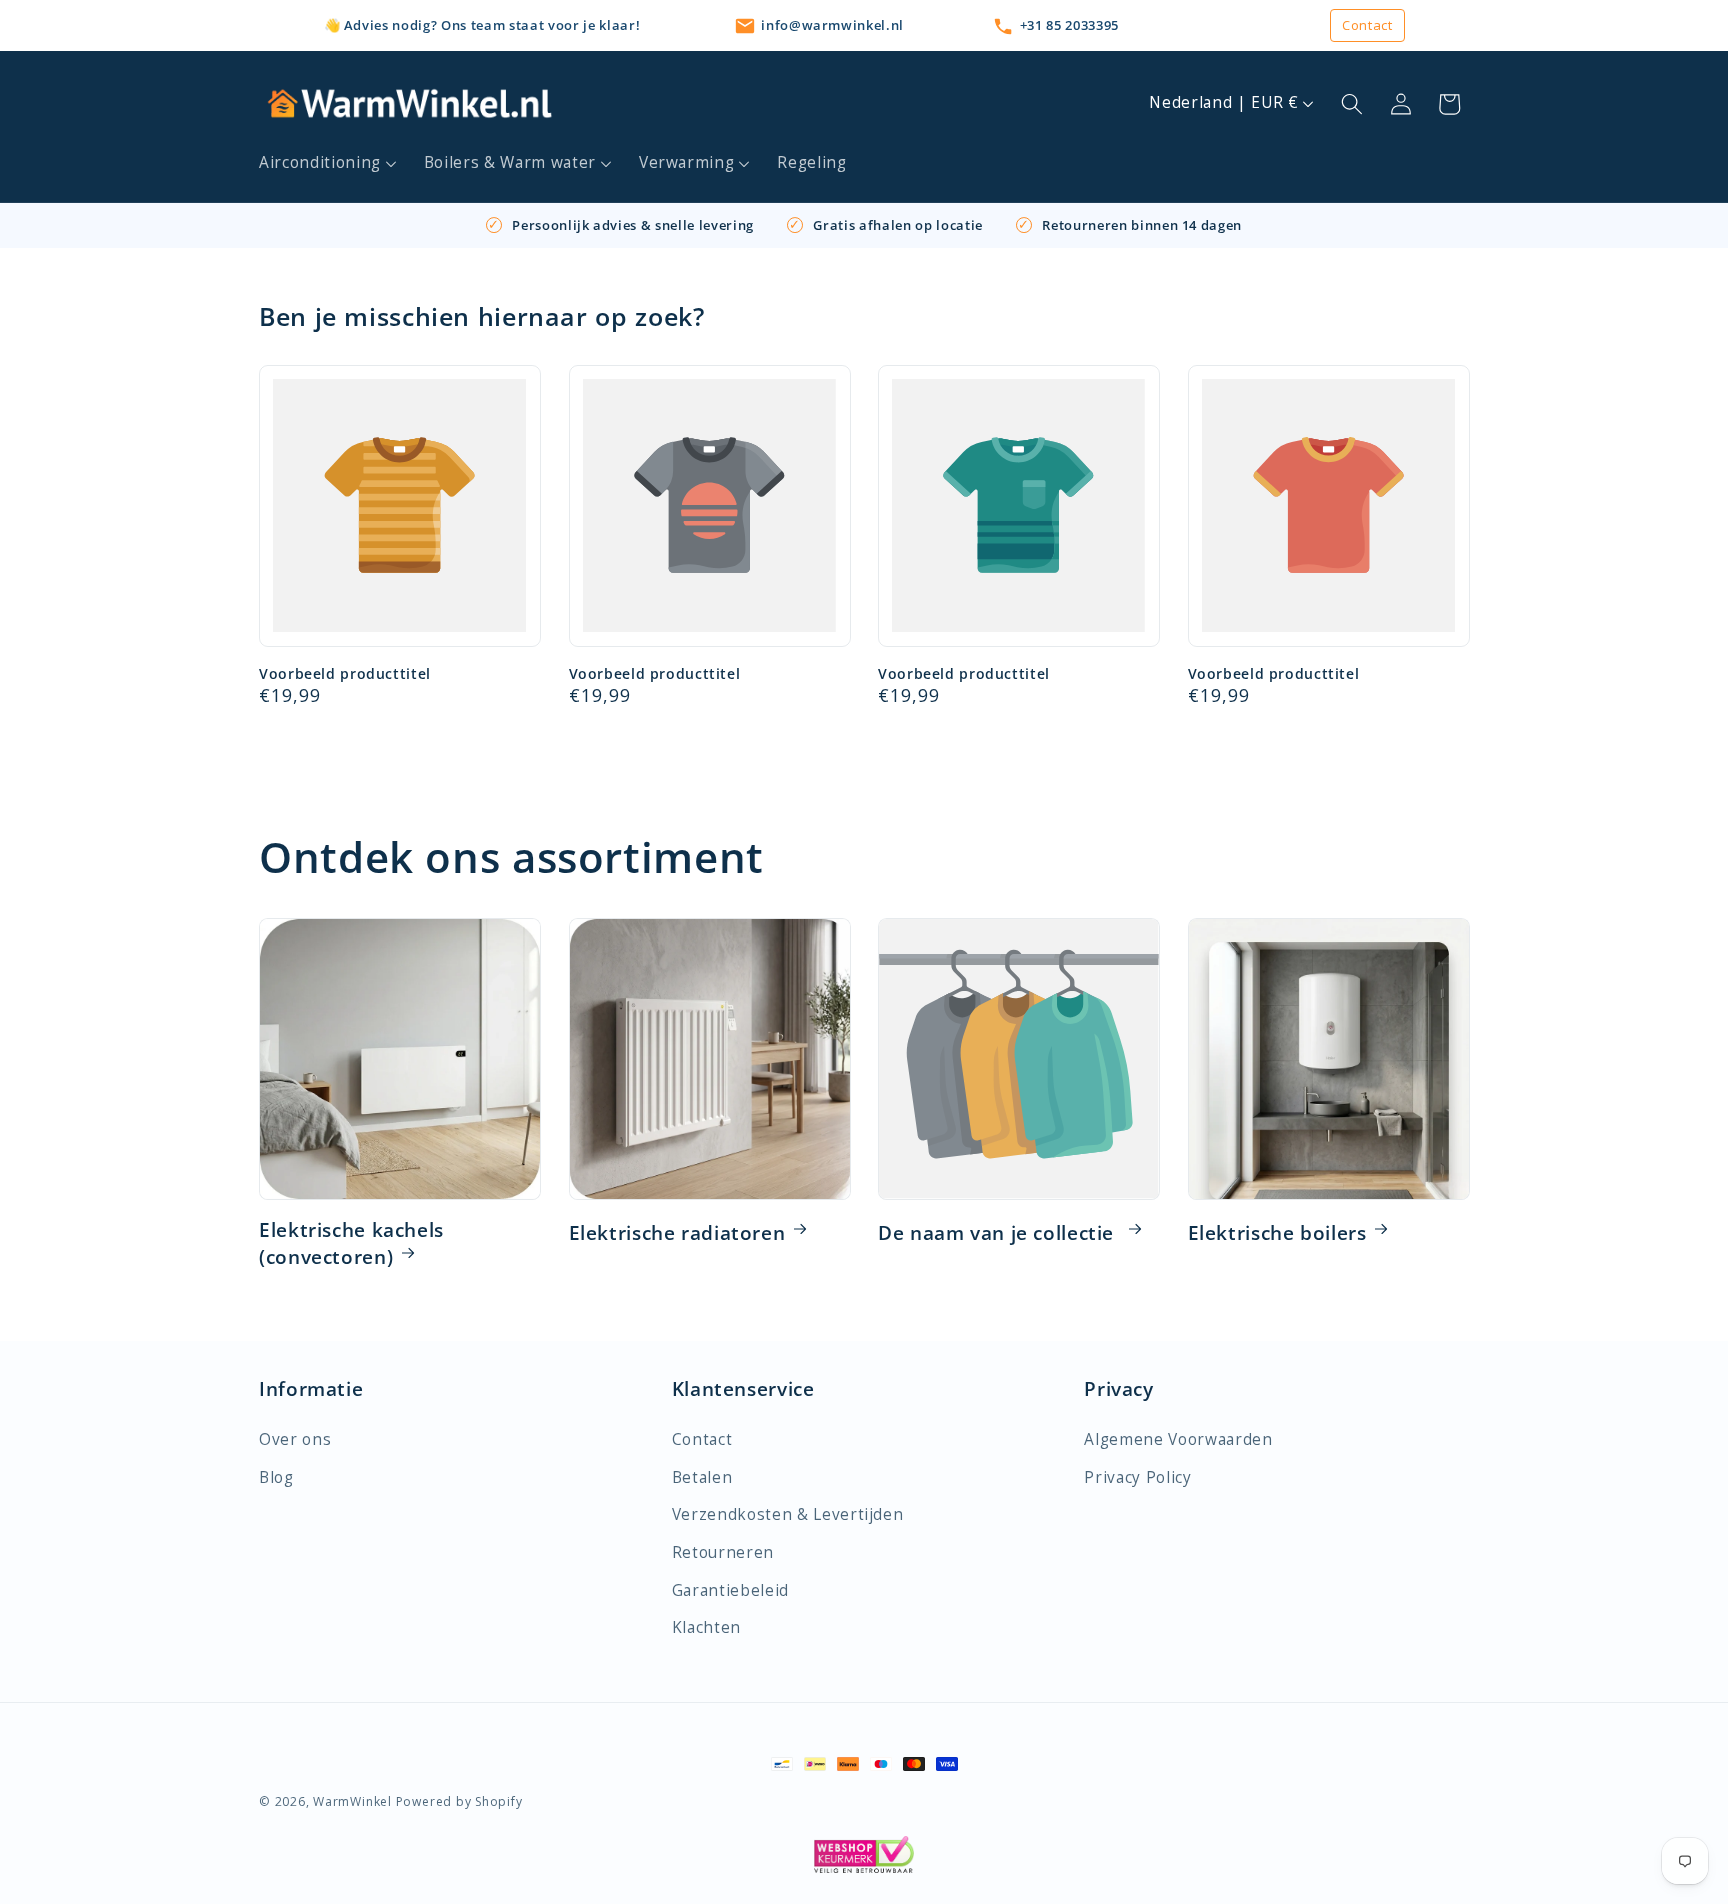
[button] (328, 163)
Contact (1367, 25)
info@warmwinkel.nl (832, 25)
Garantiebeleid (730, 1590)
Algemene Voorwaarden (1178, 1439)
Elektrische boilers (1277, 1233)
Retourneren (723, 1552)
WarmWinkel (352, 1801)
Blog (276, 1477)
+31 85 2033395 (1069, 25)
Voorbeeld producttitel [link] (345, 674)
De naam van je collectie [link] (999, 1233)
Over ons (295, 1439)
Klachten (706, 1627)
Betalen (702, 1477)
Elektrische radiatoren (677, 1233)
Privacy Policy (1137, 1477)
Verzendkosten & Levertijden (788, 1514)
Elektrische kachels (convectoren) (351, 1244)
